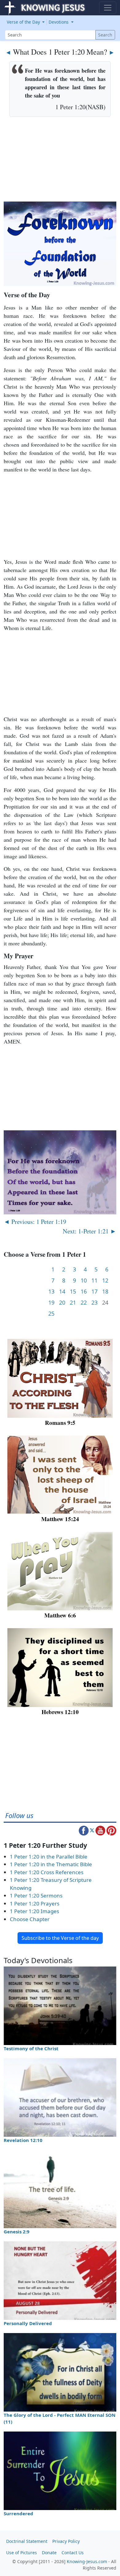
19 (51, 1303)
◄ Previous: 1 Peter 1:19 (35, 1221)
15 (73, 1292)
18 (105, 1292)
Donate (49, 2553)
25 (51, 1314)
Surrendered (18, 2513)
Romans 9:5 (60, 1423)
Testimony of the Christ (31, 2048)
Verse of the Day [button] (24, 22)
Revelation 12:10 (23, 2140)
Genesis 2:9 (17, 2232)
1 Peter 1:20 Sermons (36, 1895)
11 (94, 1280)
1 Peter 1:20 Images (34, 1911)
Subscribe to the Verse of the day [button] (60, 1938)
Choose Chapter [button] (30, 1919)
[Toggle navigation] (108, 8)
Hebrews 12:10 (60, 1712)
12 (105, 1280)
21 (73, 1303)
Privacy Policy (66, 2541)
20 (62, 1303)
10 (84, 1280)
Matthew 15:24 (60, 1519)
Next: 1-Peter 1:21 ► (90, 1231)
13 (51, 1292)
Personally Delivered (28, 2323)
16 (84, 1292)
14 (62, 1292)
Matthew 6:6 (60, 1615)
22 (84, 1303)
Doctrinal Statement (27, 2541)
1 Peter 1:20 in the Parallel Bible (49, 1857)
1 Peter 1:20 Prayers (35, 1903)
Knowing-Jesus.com (87, 2561)
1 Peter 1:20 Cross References (47, 1872)
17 (94, 1292)
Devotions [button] (59, 22)
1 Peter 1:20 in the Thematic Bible (51, 1864)
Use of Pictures (22, 2553)
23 (94, 1303)
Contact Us (73, 2553)
